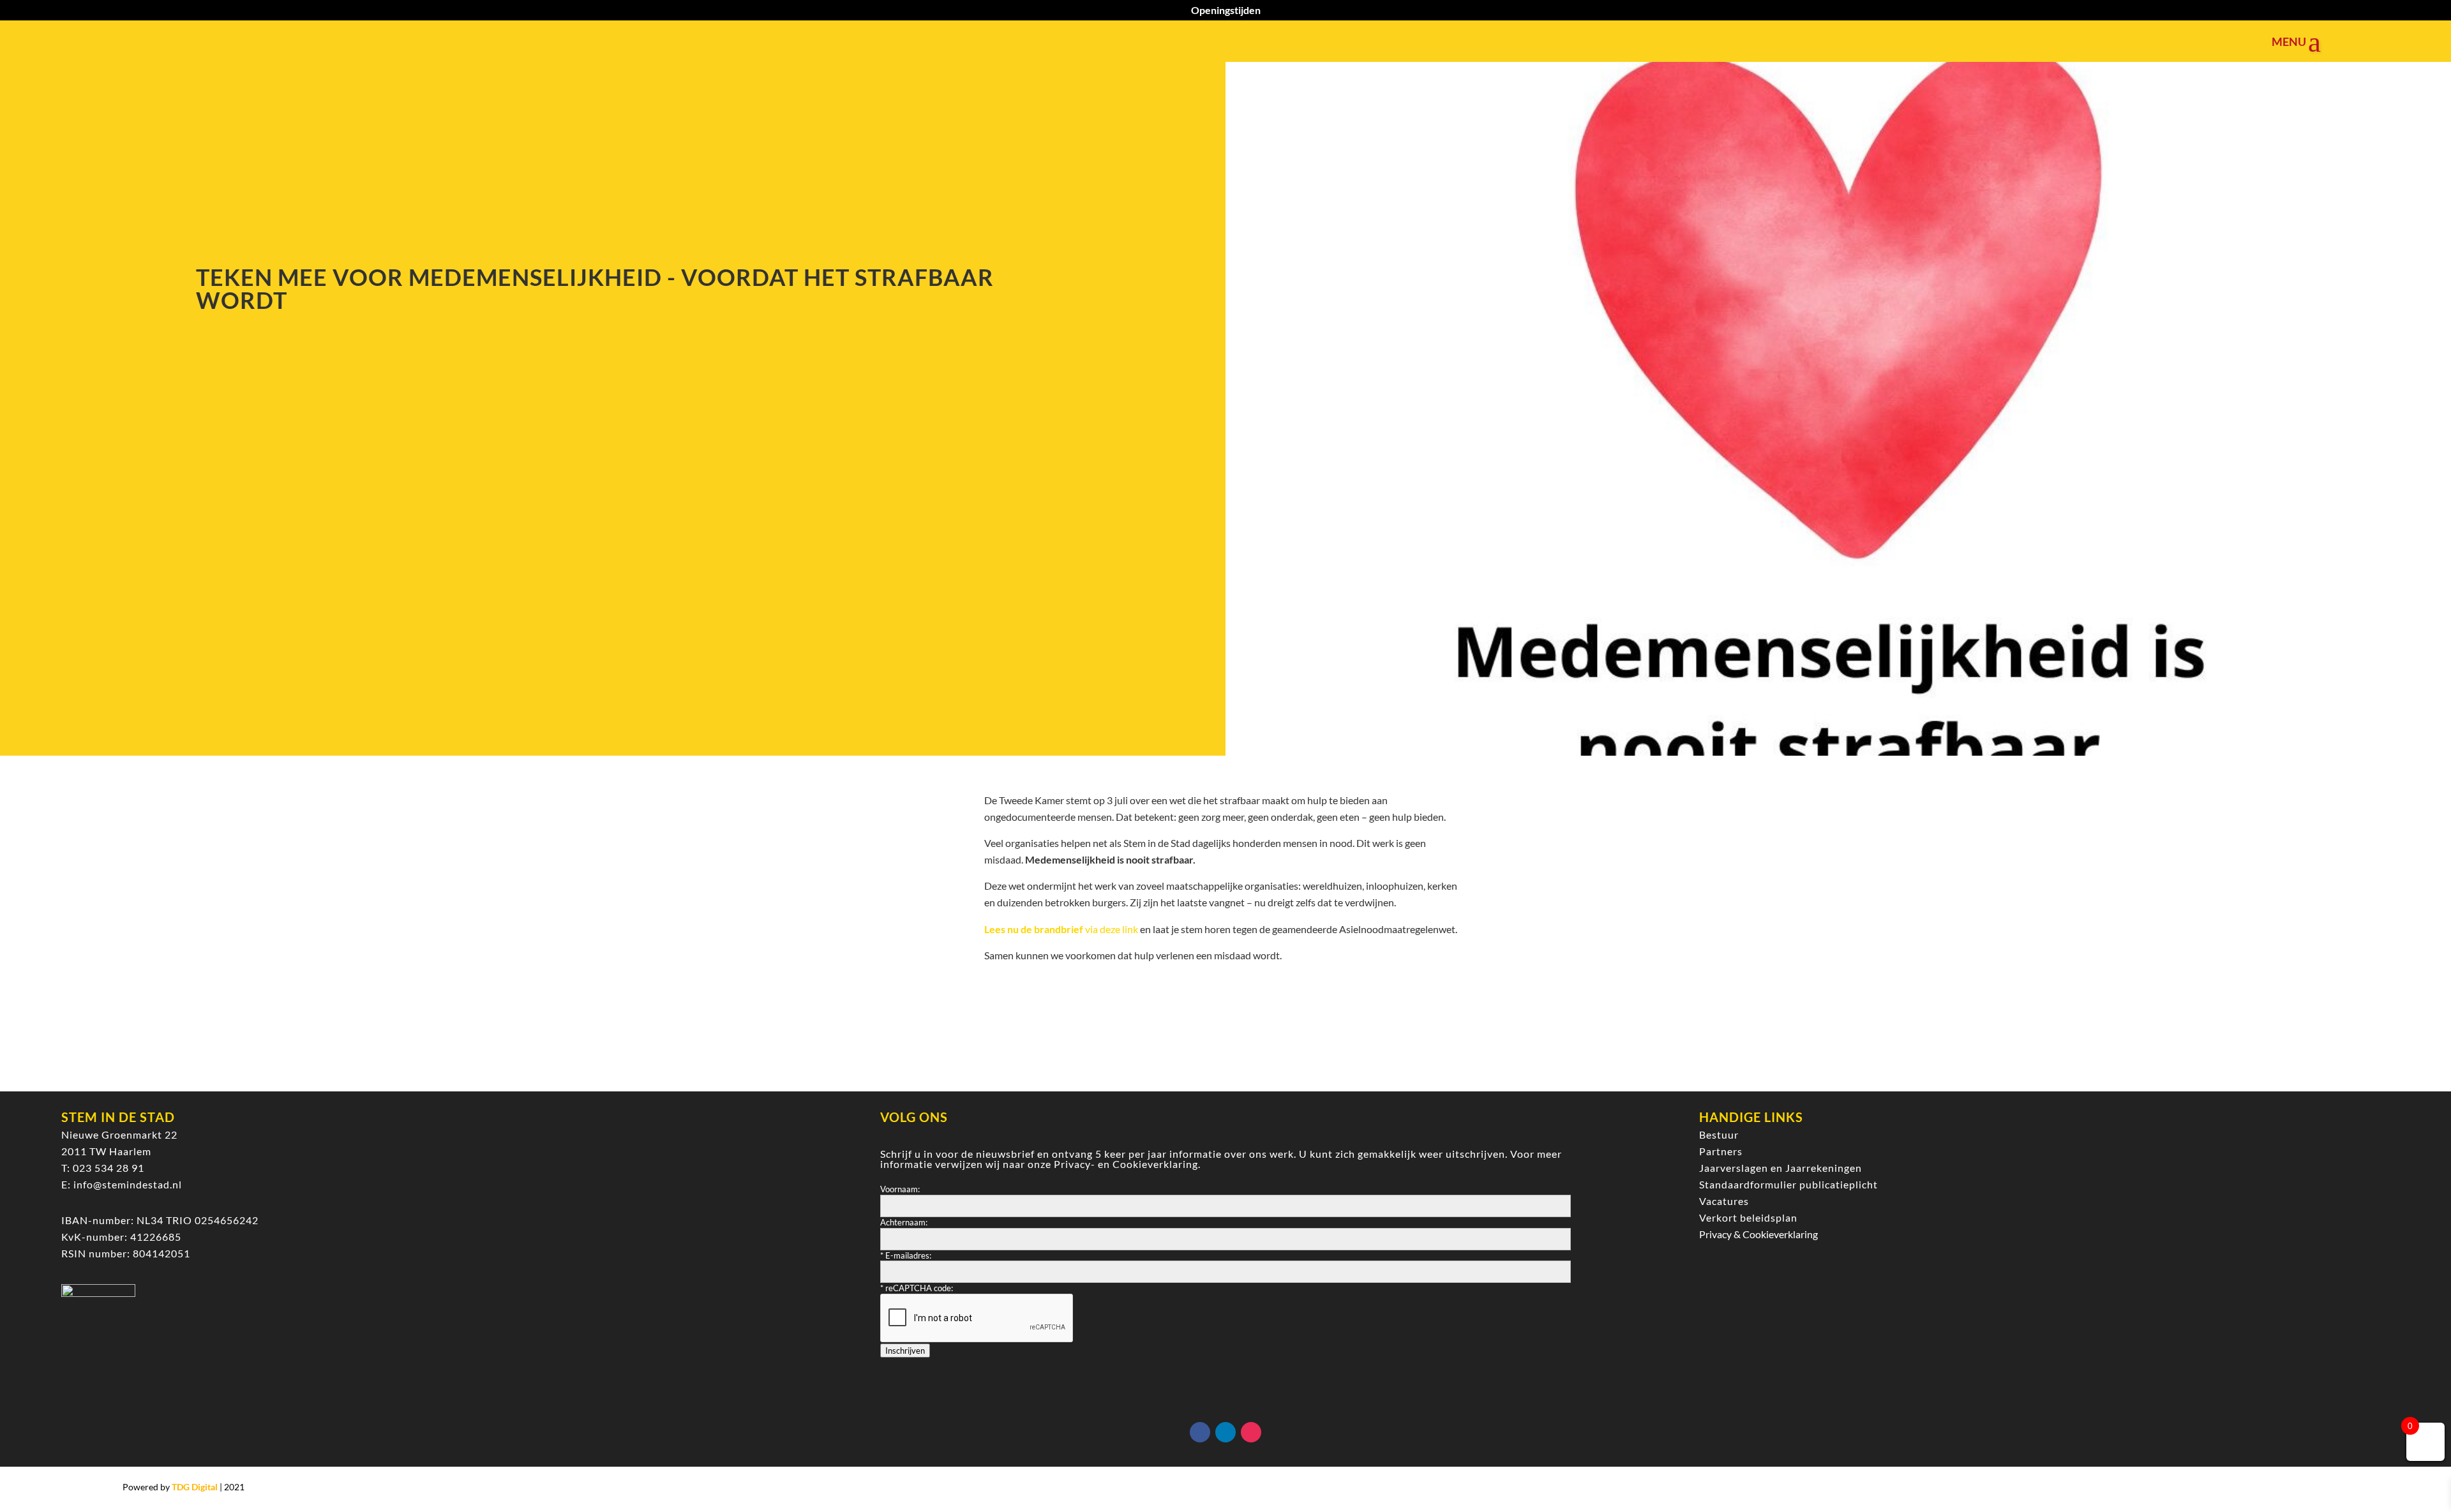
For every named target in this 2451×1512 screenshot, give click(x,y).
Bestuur (1719, 1134)
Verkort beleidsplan (1748, 1217)
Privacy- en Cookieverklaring (1126, 1164)
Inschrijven (905, 1351)
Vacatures (1724, 1201)
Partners (1721, 1151)
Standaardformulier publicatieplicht (1788, 1184)
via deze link (1061, 929)
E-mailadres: (906, 1255)
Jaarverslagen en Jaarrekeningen (1780, 1168)
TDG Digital (195, 1487)
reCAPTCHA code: (917, 1288)
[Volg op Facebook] (1200, 1432)
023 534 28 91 (109, 1168)
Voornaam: (900, 1189)
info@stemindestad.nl (128, 1184)
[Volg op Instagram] (1251, 1432)
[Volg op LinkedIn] (1225, 1432)
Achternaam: (904, 1222)
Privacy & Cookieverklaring (1758, 1234)
